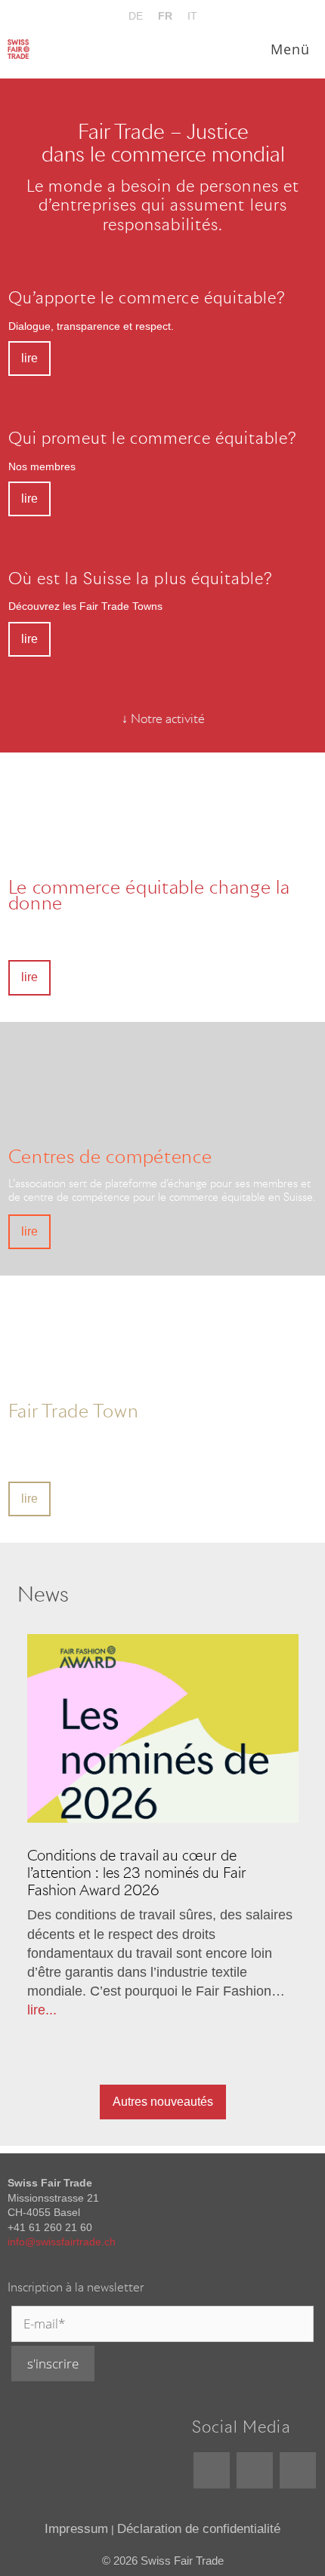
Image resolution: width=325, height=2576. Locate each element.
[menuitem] (136, 16)
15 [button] (83, 2027)
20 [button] (197, 2027)
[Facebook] (255, 2470)
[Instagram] (298, 2470)
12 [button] (287, 2006)
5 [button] (128, 2006)
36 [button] (287, 2048)
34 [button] (242, 2048)
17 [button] (128, 2027)
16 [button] (106, 2027)
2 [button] (60, 2006)
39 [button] (140, 2070)
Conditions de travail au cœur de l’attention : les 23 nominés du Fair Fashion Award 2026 (137, 1873)
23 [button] (265, 2027)
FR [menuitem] (165, 16)
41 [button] (185, 2070)
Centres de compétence (110, 1156)
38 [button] (117, 2070)
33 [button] (219, 2048)
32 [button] (197, 2048)
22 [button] (242, 2027)
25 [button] (38, 2048)
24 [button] (287, 2027)
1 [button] (38, 2006)
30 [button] (151, 2048)
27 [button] (83, 2048)
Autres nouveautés (163, 2102)
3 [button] (83, 2006)
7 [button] (174, 2006)
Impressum (76, 2529)
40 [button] (162, 2070)
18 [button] (151, 2027)
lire (29, 358)
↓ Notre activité (163, 719)
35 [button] (265, 2048)
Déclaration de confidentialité (199, 2529)
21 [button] (219, 2027)
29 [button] (128, 2048)
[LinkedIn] (212, 2470)
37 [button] (94, 2070)
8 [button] (197, 2006)
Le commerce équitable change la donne (149, 894)
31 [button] (174, 2048)
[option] (163, 1827)
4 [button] (106, 2006)
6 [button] (151, 2006)
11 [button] (265, 2006)
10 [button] (242, 2006)
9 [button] (219, 2006)
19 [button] (174, 2027)
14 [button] (60, 2027)
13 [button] (38, 2027)
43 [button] (231, 2070)
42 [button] (208, 2070)
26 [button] (60, 2048)
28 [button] (106, 2048)
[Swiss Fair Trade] (19, 49)
